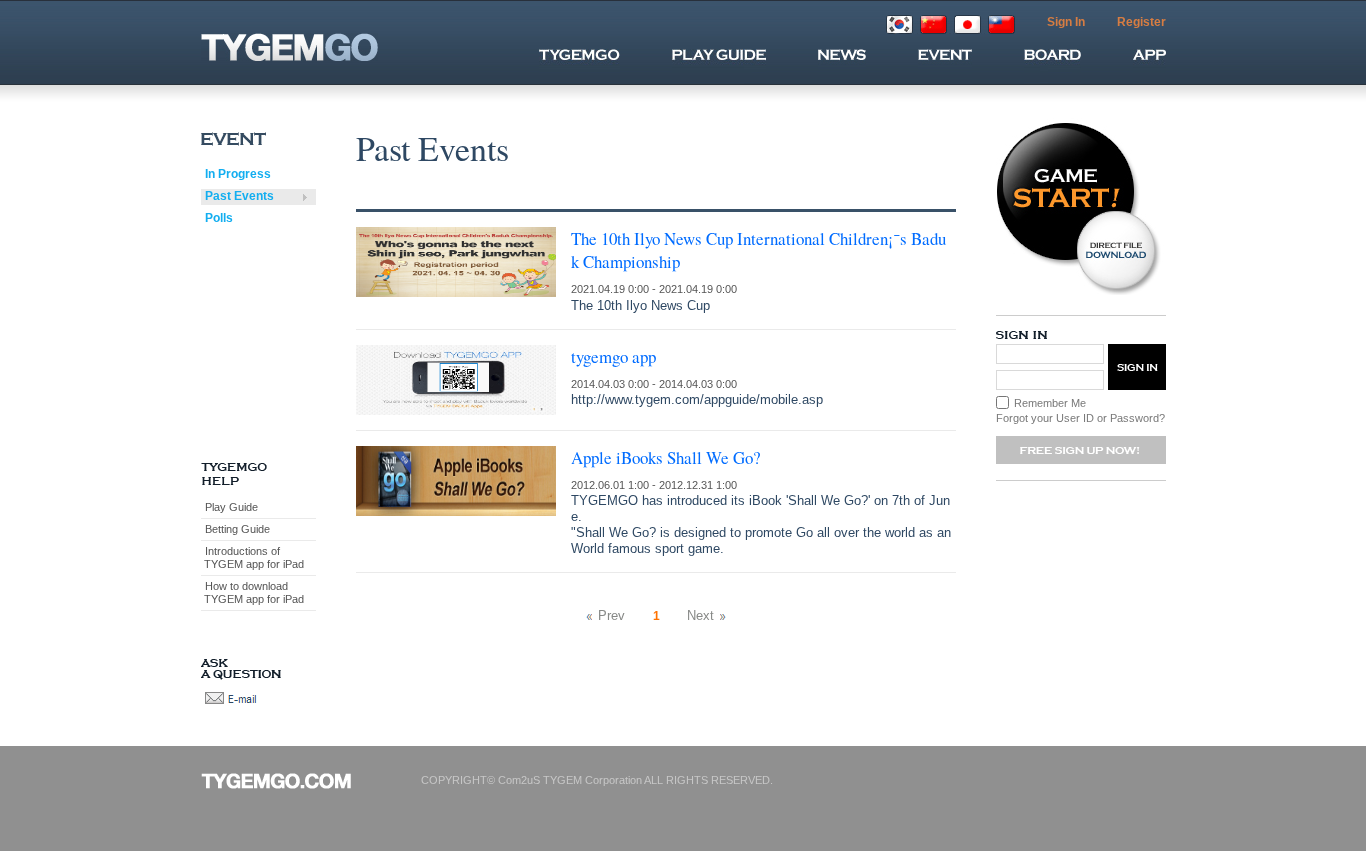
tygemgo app (613, 356)
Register (1141, 22)
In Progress (238, 174)
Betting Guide (237, 529)
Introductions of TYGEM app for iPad (252, 557)
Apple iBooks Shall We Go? (666, 457)
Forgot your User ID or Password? (1080, 418)
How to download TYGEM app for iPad (252, 592)
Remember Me (1050, 403)
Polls (219, 218)
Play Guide (231, 507)
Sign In (1066, 22)
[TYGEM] (325, 47)
